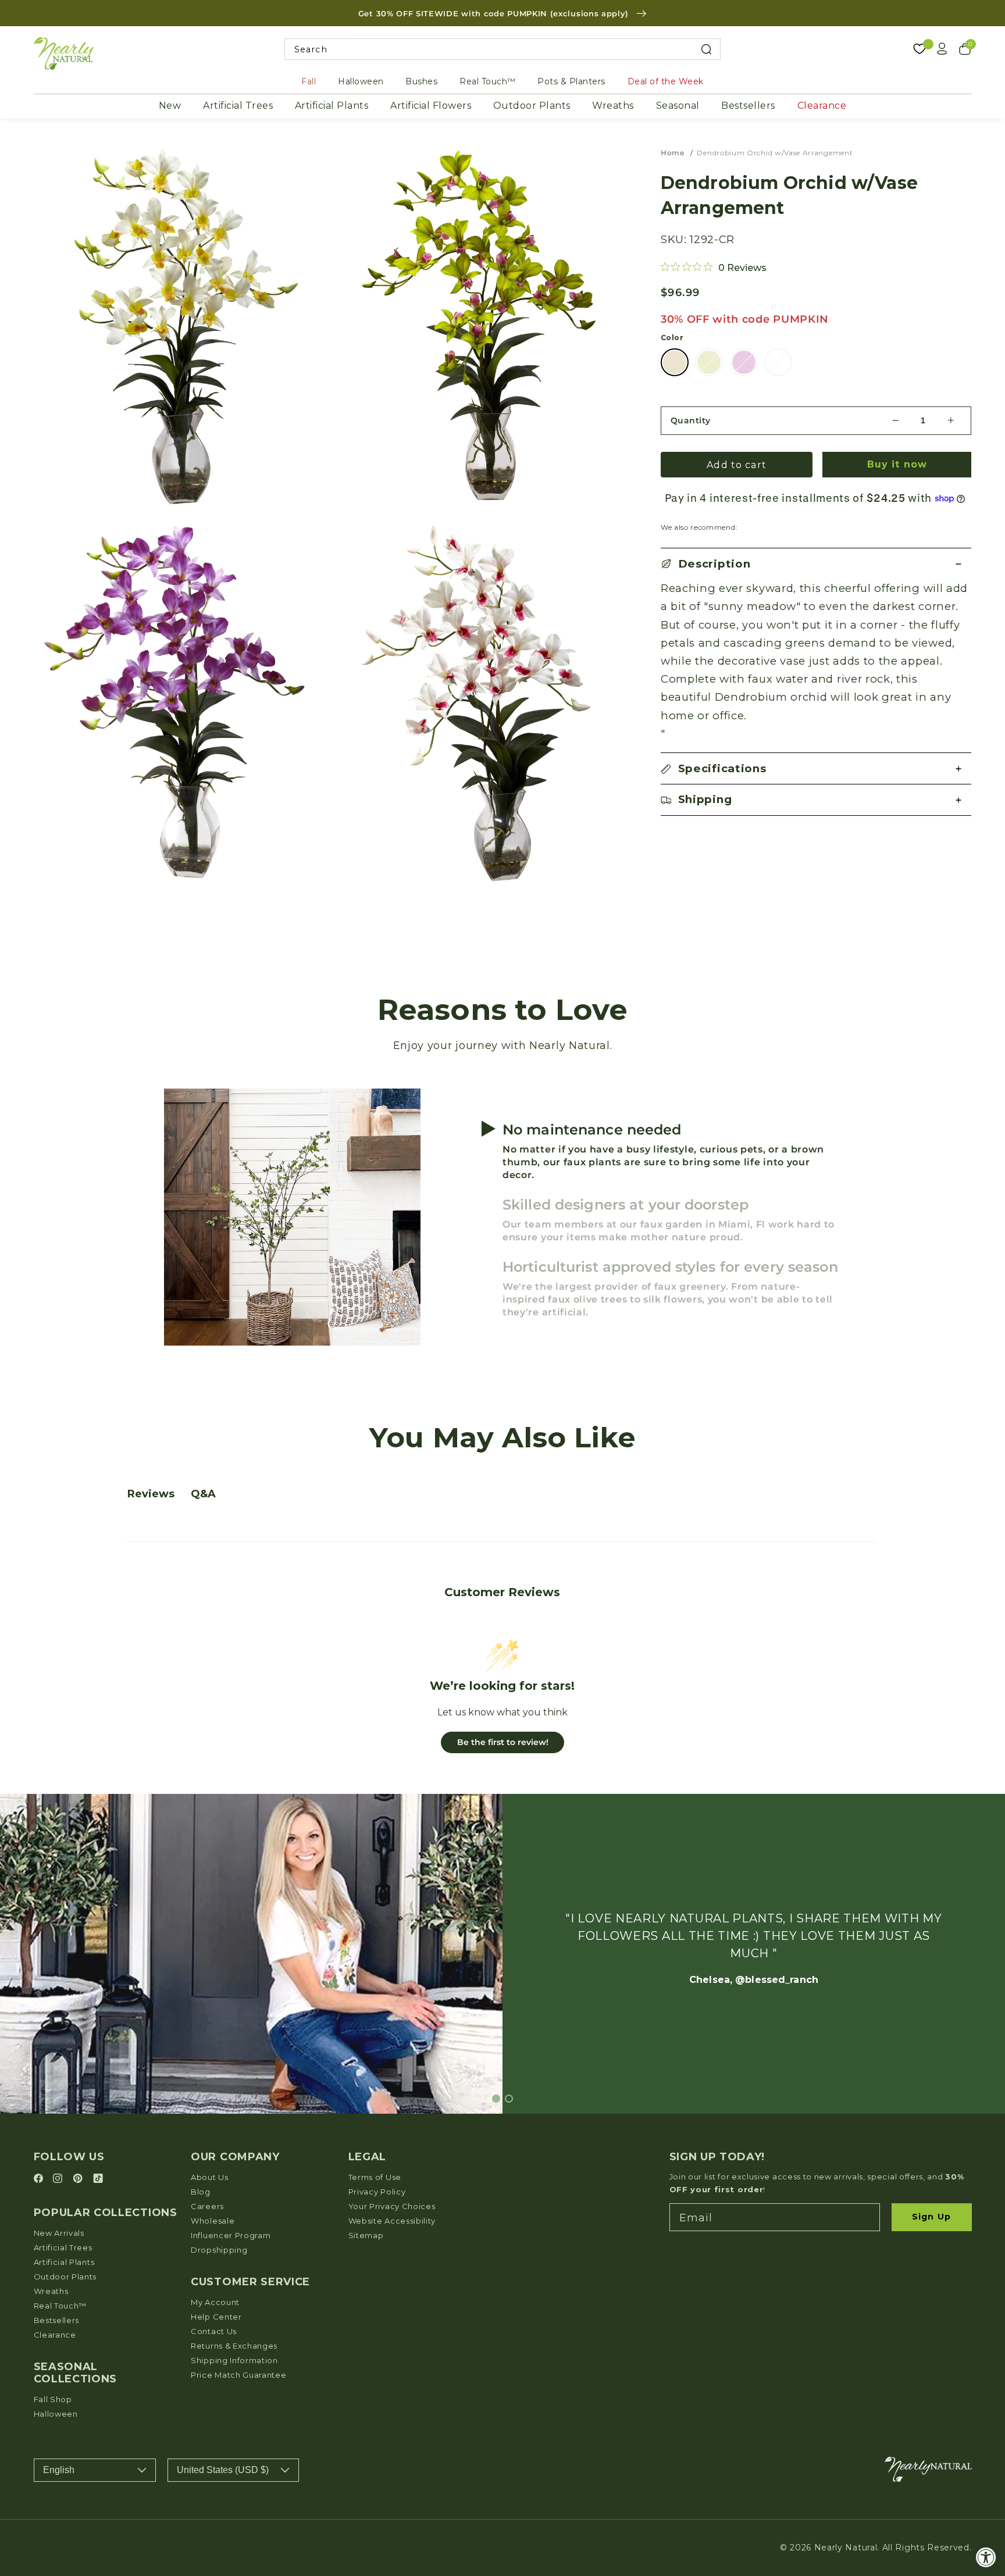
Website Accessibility (392, 2221)
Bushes (421, 81)
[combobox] (503, 49)
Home (673, 153)
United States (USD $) (223, 2470)
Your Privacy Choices (392, 2206)
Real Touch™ (488, 81)
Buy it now (897, 464)
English (59, 2470)
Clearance (822, 106)
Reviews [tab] (151, 1494)
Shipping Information (234, 2360)
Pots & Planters (571, 81)
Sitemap (366, 2235)
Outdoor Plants (532, 106)
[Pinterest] (79, 2179)
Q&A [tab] (203, 1494)
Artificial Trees (238, 106)
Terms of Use (375, 2177)
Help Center (216, 2317)
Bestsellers (748, 106)
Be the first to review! (503, 1742)
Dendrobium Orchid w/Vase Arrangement (775, 153)
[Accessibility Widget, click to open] (986, 2557)
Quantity (691, 420)
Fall (309, 81)
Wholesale (213, 2221)
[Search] (706, 49)
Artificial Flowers (431, 106)
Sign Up (931, 2217)
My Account (215, 2302)
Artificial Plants (332, 106)
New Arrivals (59, 2233)
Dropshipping (219, 2250)
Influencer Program (231, 2235)
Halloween (361, 81)
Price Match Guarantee (239, 2375)
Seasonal (678, 106)
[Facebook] (40, 2179)
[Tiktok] (98, 2179)
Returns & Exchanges (234, 2346)
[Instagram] (59, 2179)
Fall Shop (53, 2399)
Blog (201, 2192)
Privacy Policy (377, 2192)
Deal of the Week (666, 81)
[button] (816, 564)
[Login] (942, 49)
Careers (207, 2206)
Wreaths (613, 106)
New (170, 106)
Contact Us (214, 2331)
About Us (210, 2177)
